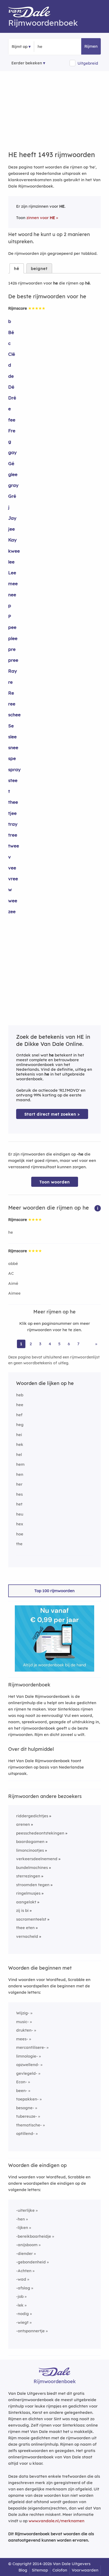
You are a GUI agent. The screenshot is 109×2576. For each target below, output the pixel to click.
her (19, 1484)
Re (11, 693)
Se (11, 726)
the (19, 1544)
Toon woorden (55, 1182)
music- (22, 2022)
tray (13, 824)
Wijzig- (23, 2013)
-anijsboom (27, 2245)
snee (13, 747)
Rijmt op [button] (20, 46)
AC (11, 1273)
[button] (98, 1208)
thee (13, 802)
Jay (12, 518)
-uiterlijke (25, 2210)
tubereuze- (27, 2116)
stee (13, 780)
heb (20, 1395)
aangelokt (26, 1902)
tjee (12, 813)
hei (19, 1435)
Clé (12, 354)
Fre (12, 431)
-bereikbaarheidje (34, 2236)
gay (12, 452)
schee (14, 715)
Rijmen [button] (91, 46)
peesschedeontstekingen (40, 1833)
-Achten (24, 2271)
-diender (24, 2253)
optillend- (25, 2133)
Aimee (14, 1293)
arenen (23, 1824)
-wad (21, 2279)
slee (12, 737)
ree (12, 704)
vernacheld (27, 1936)
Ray (13, 671)
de (11, 376)
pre (12, 649)
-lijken (22, 2228)
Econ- (22, 2082)
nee (12, 595)
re (10, 682)
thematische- (29, 2125)
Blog (23, 2570)
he (11, 1232)
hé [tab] (17, 268)
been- (22, 2091)
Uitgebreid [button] (88, 63)
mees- (22, 2039)
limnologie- (27, 2056)
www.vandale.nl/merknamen (56, 2521)
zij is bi (22, 1910)
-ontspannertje (30, 2331)
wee (13, 901)
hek (20, 1444)
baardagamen (30, 1842)
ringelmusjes (28, 1893)
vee (12, 868)
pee (12, 627)
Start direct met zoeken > (52, 1114)
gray (13, 485)
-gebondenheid (31, 2262)
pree (13, 660)
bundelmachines (32, 1867)
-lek (20, 2305)
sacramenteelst (31, 1919)
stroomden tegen (33, 1885)
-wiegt (22, 2322)
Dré (12, 398)
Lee (12, 573)
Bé (11, 332)
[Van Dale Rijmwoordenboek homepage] (32, 13)
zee (12, 911)
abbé (13, 1263)
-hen (21, 2219)
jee (12, 529)
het (19, 1504)
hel (19, 1454)
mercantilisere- (31, 2047)
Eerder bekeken (27, 63)
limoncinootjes (30, 1850)
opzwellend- (28, 2065)
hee (20, 1405)
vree (13, 879)
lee (11, 562)
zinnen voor (41, 218)
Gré (12, 496)
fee (12, 420)
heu (20, 1514)
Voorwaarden (85, 2570)
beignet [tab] (39, 268)
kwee (14, 551)
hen (20, 1474)
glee (13, 474)
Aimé (13, 1283)
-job (20, 2296)
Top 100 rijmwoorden (54, 1591)
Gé (11, 463)
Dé (11, 387)
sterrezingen (28, 1876)
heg (20, 1425)
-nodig (22, 2314)
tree (13, 835)
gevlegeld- (27, 2073)
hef (19, 1415)
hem (20, 1464)
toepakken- (27, 2099)
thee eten (25, 1928)
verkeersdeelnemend (37, 1859)
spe (12, 758)
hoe (20, 1534)
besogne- (25, 2108)
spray (14, 769)
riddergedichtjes (32, 1816)
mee (13, 583)
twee (14, 846)
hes (19, 1494)
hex (20, 1524)
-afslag (23, 2288)
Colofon (60, 2570)
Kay (12, 540)
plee (13, 638)
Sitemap (40, 2570)
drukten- (25, 2030)
